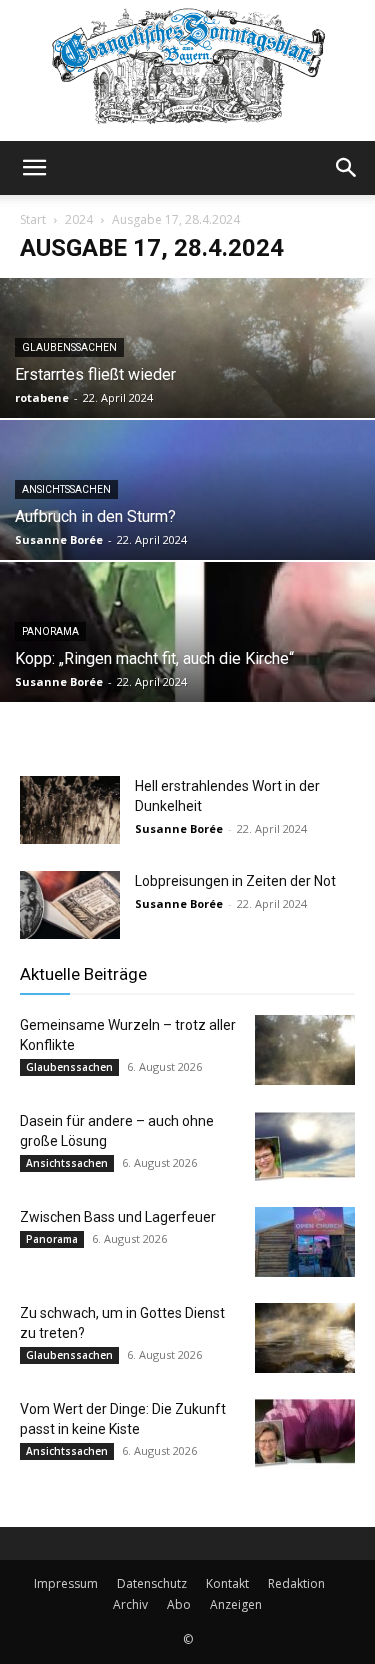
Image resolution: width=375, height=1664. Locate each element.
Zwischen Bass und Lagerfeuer (118, 1217)
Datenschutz (152, 1583)
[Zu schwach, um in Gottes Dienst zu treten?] (305, 1338)
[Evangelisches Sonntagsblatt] (187, 70)
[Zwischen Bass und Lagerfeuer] (305, 1242)
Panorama (50, 631)
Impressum (66, 1583)
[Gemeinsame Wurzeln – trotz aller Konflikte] (305, 1050)
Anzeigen (236, 1604)
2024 (79, 219)
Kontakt (227, 1583)
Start (33, 219)
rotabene (42, 397)
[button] (34, 168)
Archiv (130, 1604)
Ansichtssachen (66, 489)
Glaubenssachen (69, 347)
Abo (179, 1604)
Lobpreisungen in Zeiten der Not (235, 881)
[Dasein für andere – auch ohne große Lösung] (305, 1146)
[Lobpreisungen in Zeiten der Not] (70, 905)
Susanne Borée (59, 539)
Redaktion (296, 1583)
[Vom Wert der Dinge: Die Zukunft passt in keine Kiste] (305, 1434)
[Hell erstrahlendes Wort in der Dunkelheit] (70, 810)
